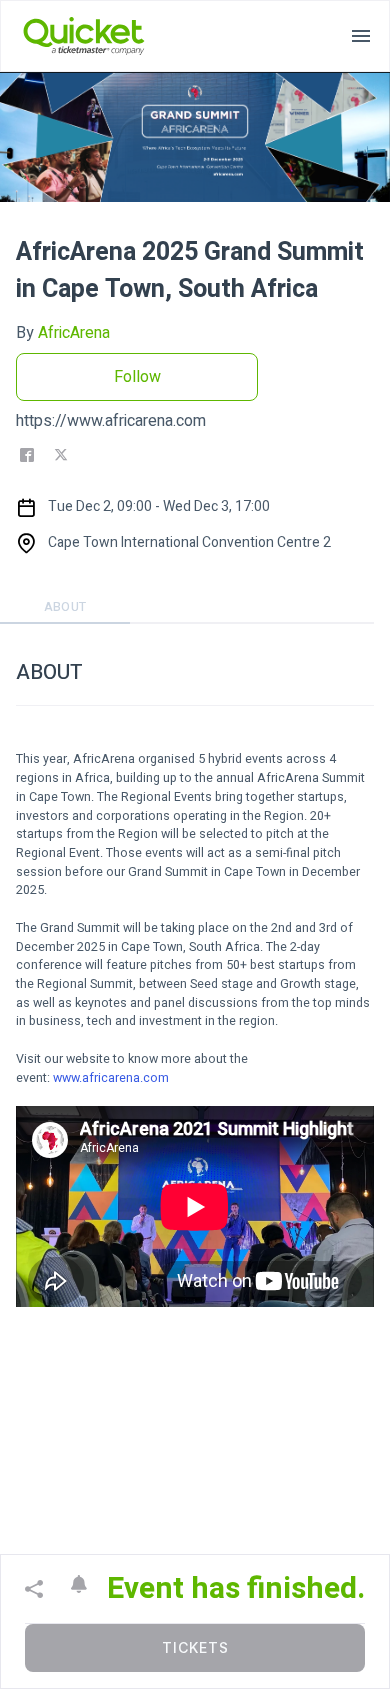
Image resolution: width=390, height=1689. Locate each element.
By (63, 333)
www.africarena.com (111, 1078)
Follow (137, 377)
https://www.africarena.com (111, 421)
